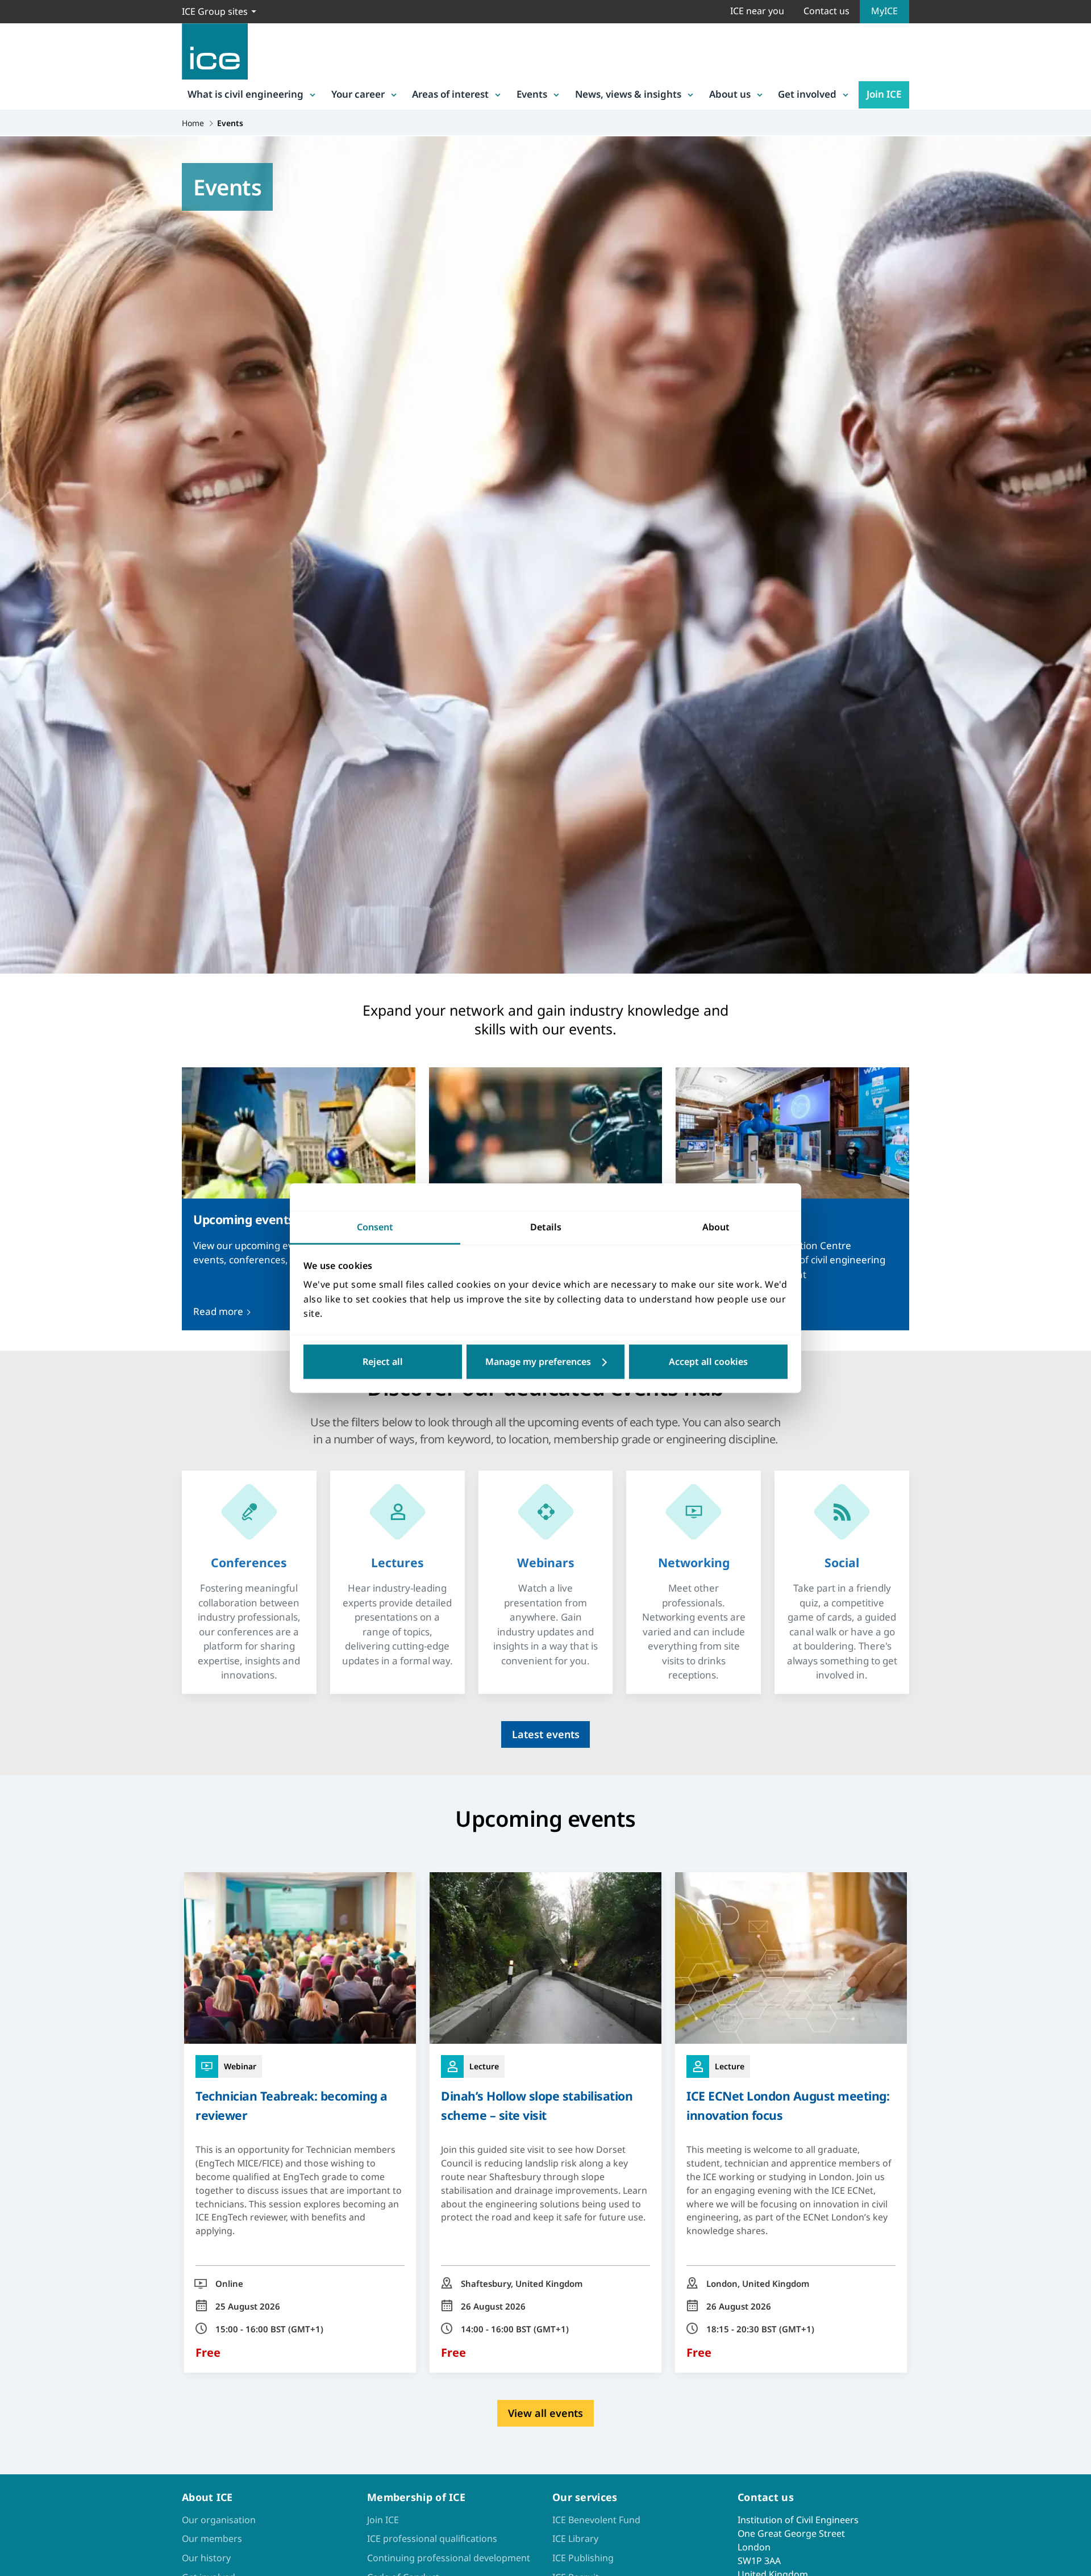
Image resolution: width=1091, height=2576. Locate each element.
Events (532, 94)
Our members (212, 2539)
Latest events (546, 1734)
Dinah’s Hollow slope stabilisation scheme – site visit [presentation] (537, 2105)
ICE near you (757, 11)
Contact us (826, 11)
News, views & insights (628, 94)
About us (730, 94)
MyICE (884, 11)
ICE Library (575, 2539)
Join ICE (884, 94)
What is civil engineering (245, 94)
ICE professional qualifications (432, 2539)
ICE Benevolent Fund (596, 2520)
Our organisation (219, 2520)
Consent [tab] (375, 1227)
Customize (546, 1362)
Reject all (383, 1362)
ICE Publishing (583, 2558)
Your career (358, 94)
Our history (206, 2558)
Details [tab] (546, 1227)
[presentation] (249, 1563)
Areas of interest (450, 94)
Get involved (807, 94)
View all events (545, 2413)
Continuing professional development (449, 2558)
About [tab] (716, 1227)
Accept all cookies (708, 1362)
